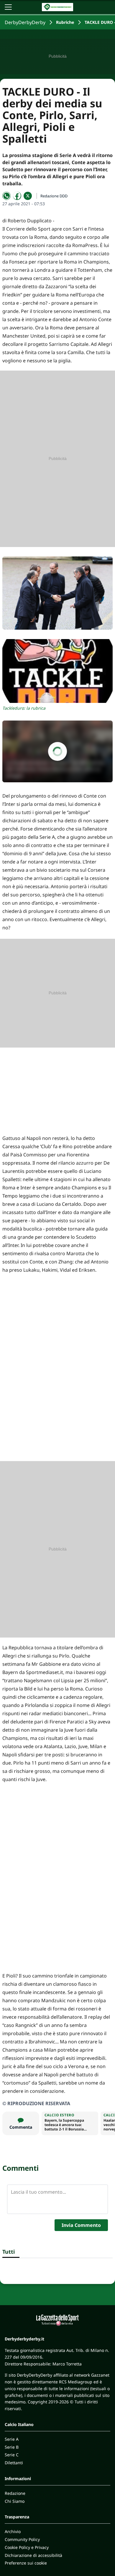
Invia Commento (81, 2225)
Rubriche (65, 22)
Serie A (12, 2439)
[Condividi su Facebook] (17, 196)
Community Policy (22, 2539)
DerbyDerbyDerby (25, 22)
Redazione (15, 2493)
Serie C (12, 2455)
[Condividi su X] (28, 196)
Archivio (13, 2531)
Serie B (12, 2447)
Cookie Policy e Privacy (27, 2547)
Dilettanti (14, 2463)
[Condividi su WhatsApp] (6, 196)
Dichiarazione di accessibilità (33, 2555)
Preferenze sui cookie (26, 2563)
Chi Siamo (15, 2501)
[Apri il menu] (8, 7)
